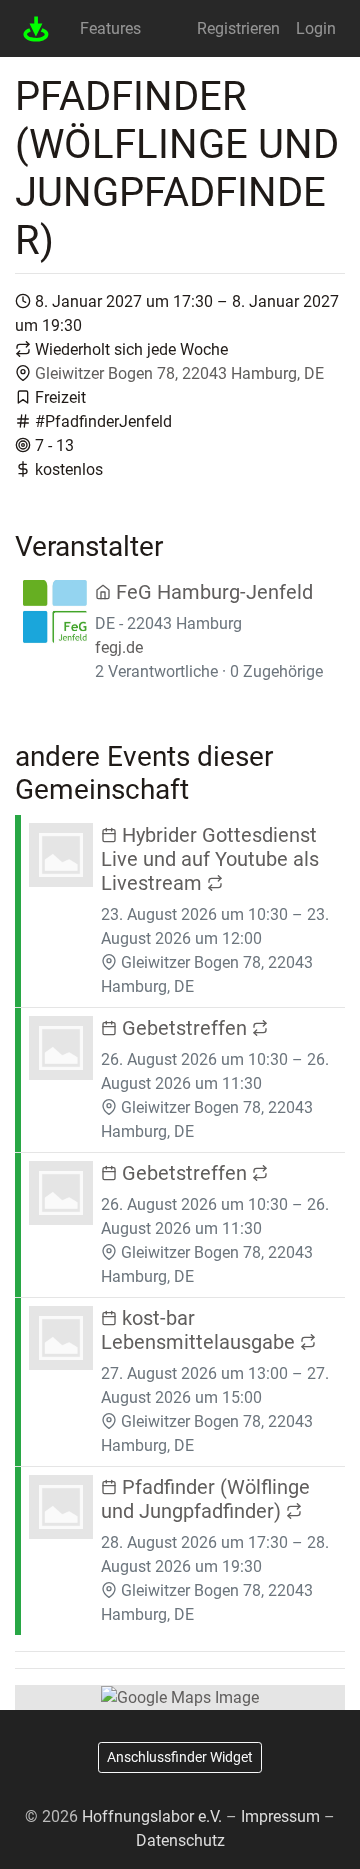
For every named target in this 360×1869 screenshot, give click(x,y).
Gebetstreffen (184, 1028)
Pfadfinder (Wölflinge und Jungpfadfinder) (205, 1499)
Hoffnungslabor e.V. (152, 1816)
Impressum (280, 1816)
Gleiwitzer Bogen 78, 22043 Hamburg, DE (179, 373)
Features (110, 28)
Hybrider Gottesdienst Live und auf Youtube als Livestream (210, 859)
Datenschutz (180, 1840)
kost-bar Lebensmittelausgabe (200, 1330)
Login (316, 28)
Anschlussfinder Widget (180, 1757)
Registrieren (238, 28)
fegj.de (119, 647)
